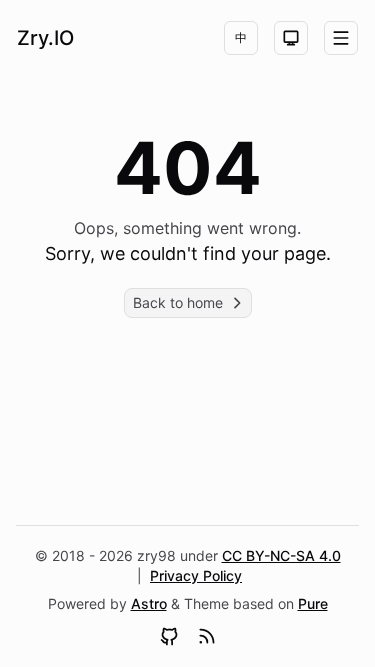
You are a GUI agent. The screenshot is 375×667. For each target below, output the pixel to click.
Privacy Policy (196, 575)
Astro (149, 603)
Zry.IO (45, 38)
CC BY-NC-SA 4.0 (281, 555)
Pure (313, 603)
